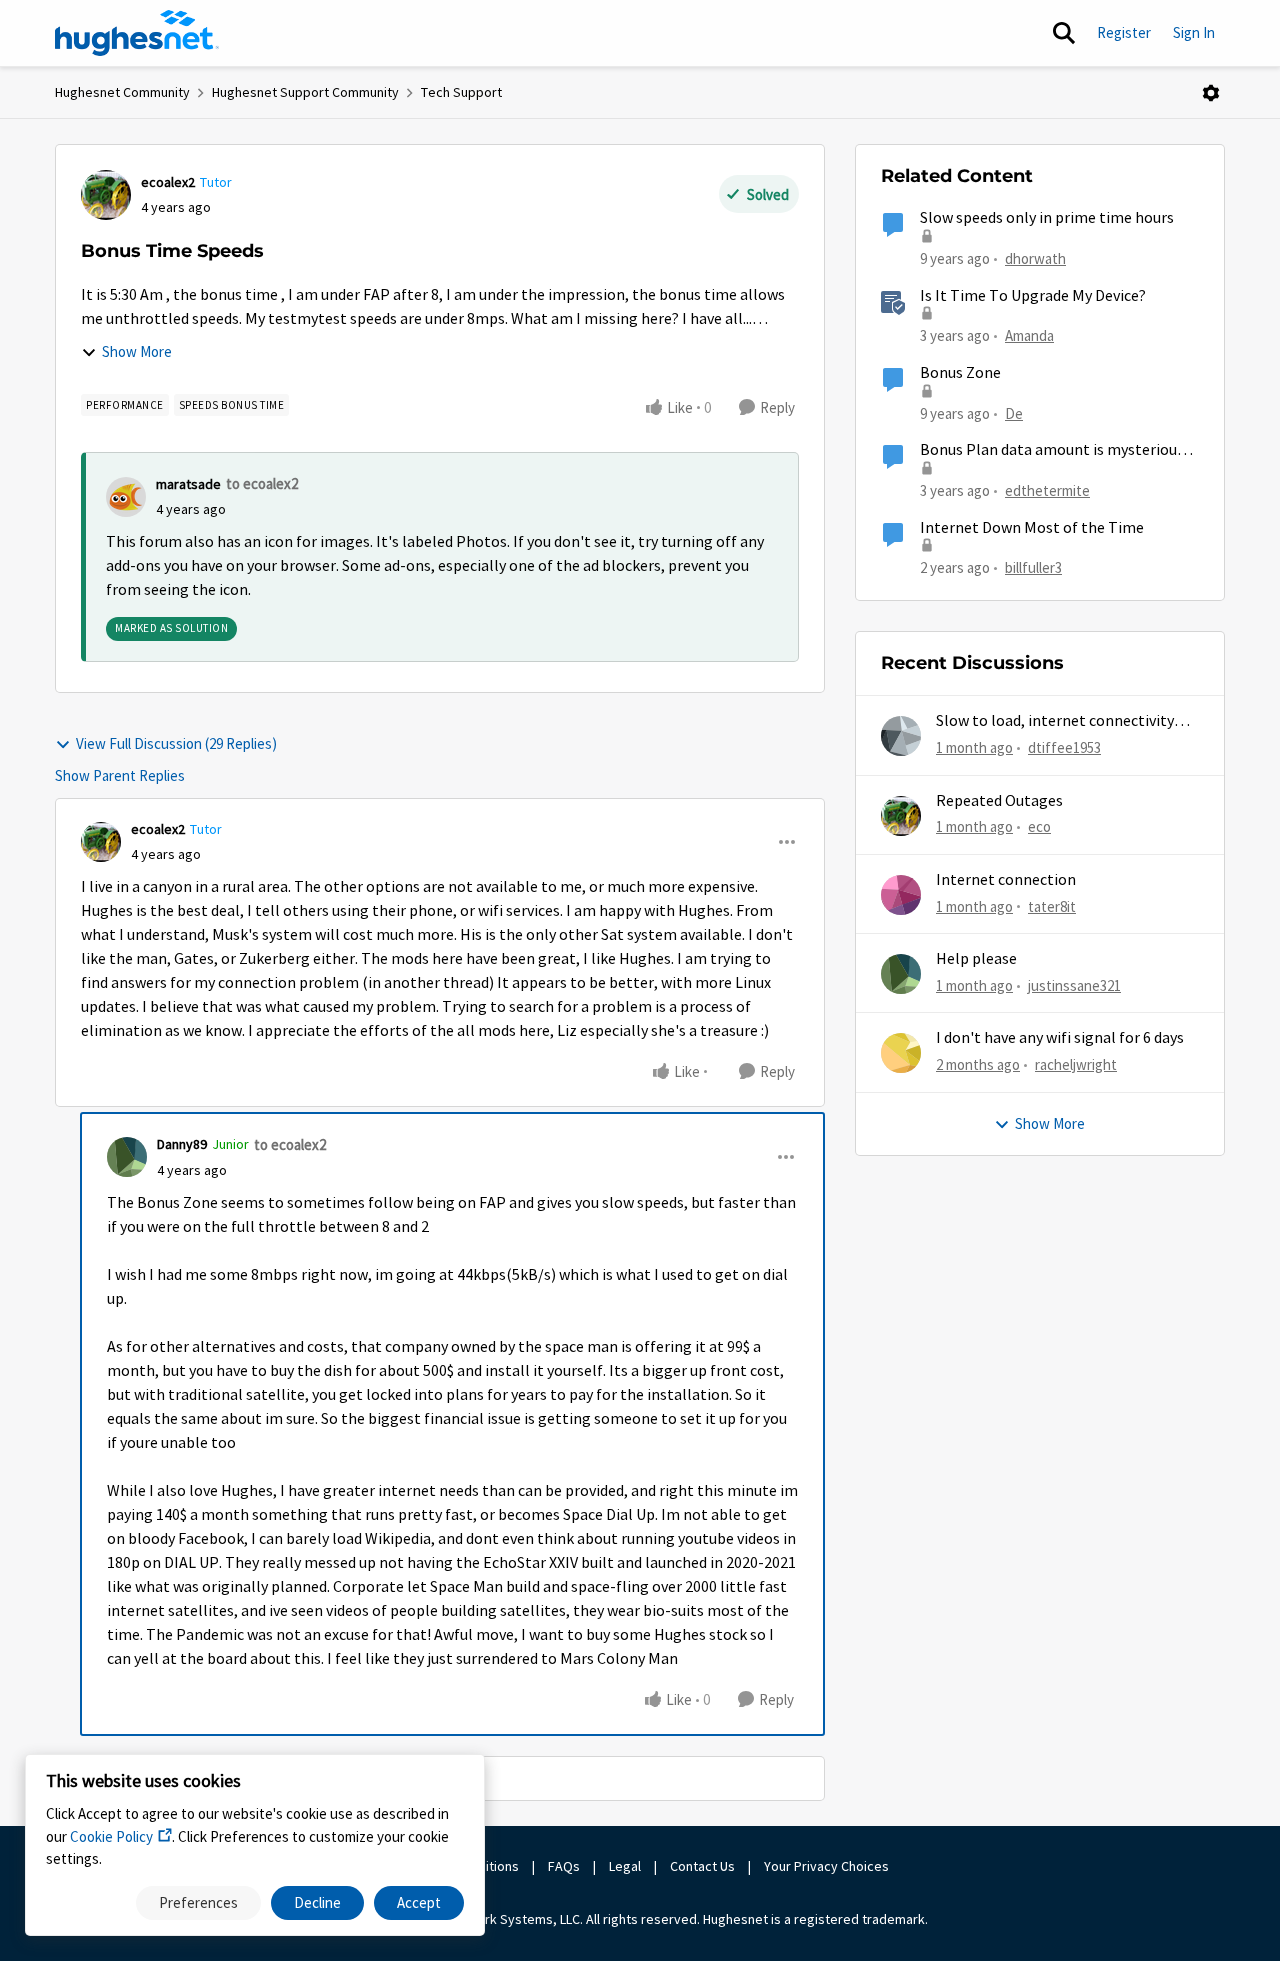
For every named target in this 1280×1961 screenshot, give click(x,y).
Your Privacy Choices (828, 1866)
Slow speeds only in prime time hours (1047, 218)
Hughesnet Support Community (305, 92)
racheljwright (1076, 1064)
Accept (419, 1902)
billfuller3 (1033, 567)
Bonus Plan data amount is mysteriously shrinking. (1058, 450)
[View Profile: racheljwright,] (901, 1053)
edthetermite (1047, 490)
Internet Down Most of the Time (1032, 528)
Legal (625, 1866)
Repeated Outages (999, 801)
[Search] (1064, 33)
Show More (137, 351)
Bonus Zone (960, 373)
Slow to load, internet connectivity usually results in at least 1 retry (1055, 721)
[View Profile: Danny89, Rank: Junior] (127, 1157)
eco (1039, 826)
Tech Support (461, 92)
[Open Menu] (1211, 93)
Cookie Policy (111, 1836)
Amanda (1029, 335)
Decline (317, 1902)
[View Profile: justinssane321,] (901, 974)
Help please (976, 959)
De (1014, 413)
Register (1124, 32)
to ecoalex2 (262, 483)
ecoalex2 (168, 182)
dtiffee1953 (1064, 747)
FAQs (564, 1866)
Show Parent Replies (120, 775)
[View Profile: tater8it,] (901, 895)
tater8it (1052, 906)
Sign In (1194, 32)
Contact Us (702, 1866)
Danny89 (182, 1144)
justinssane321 (1074, 985)
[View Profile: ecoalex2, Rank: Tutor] (106, 195)
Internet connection (1006, 880)
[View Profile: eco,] (901, 816)
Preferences (198, 1902)
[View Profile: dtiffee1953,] (901, 736)
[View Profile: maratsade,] (126, 497)
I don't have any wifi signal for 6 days (1060, 1038)
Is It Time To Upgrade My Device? (1033, 296)
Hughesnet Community (122, 92)
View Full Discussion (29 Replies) (176, 743)
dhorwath (1035, 258)
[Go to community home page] (137, 33)
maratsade (188, 484)
